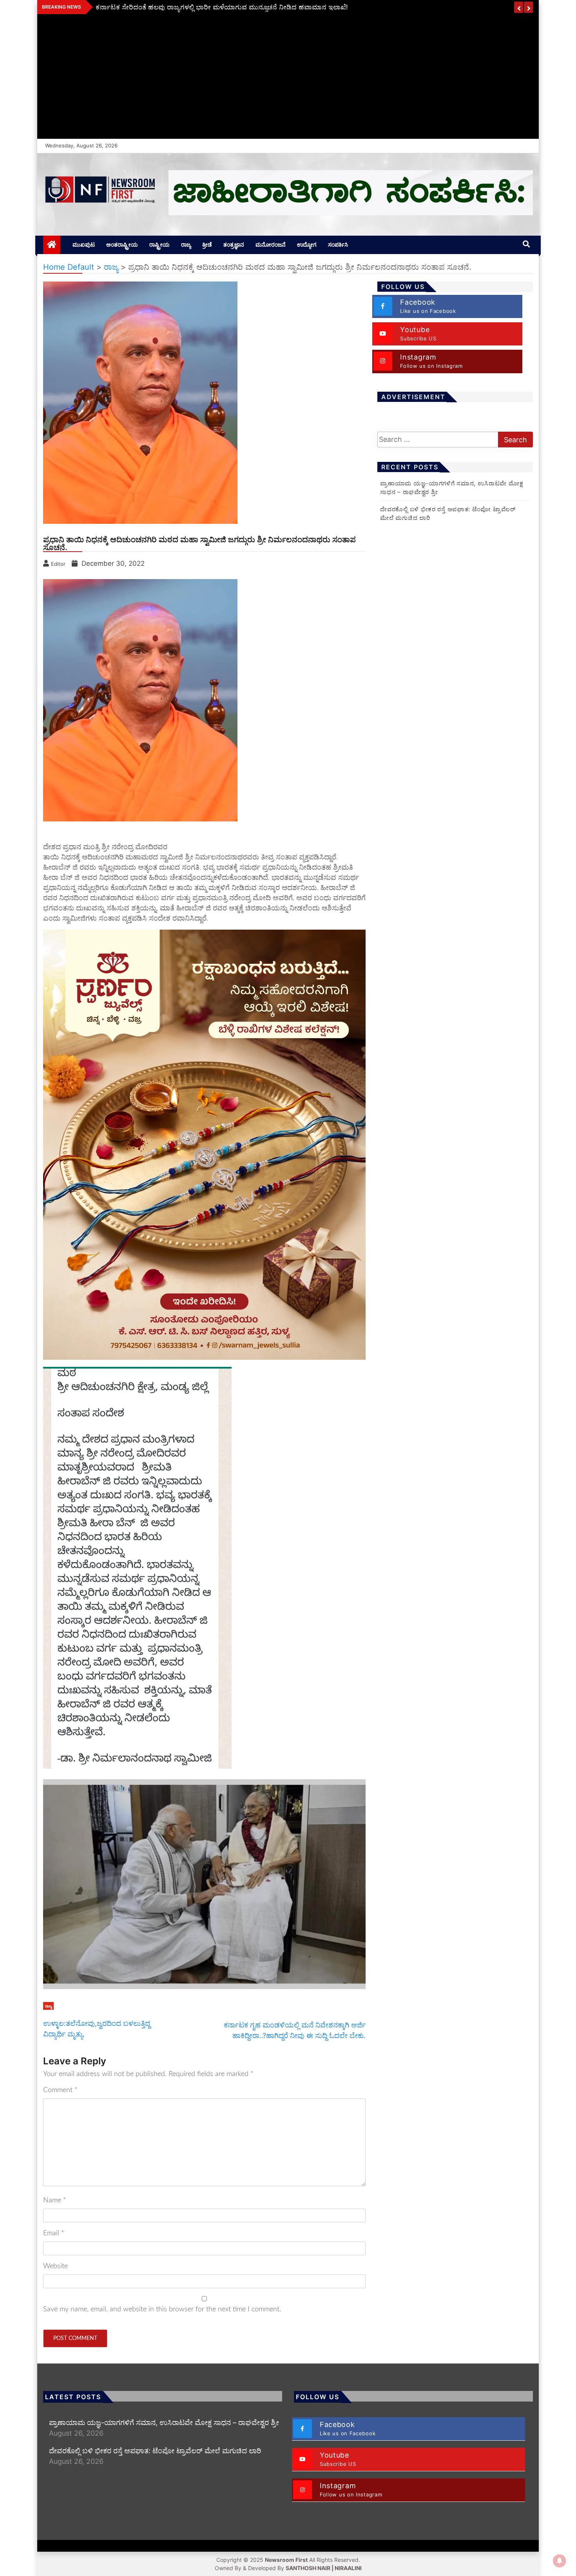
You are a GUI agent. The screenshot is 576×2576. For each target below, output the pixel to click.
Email (54, 2233)
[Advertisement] (288, 80)
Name (55, 2200)
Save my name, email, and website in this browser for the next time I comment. (162, 2309)
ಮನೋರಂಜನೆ (271, 244)
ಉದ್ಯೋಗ (307, 244)
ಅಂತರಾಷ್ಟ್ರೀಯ (122, 244)
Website (55, 2266)
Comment (60, 2090)
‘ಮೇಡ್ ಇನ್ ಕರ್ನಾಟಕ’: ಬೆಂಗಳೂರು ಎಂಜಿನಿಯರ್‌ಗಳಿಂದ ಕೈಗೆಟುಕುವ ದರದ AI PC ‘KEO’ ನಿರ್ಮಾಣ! (222, 7)
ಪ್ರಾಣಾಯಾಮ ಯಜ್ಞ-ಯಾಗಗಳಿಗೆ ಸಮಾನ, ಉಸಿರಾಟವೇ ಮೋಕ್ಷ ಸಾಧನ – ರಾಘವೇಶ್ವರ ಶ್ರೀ (164, 2422)
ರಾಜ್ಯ (186, 244)
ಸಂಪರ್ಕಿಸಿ (338, 244)
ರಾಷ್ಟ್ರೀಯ (159, 244)
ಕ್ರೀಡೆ (207, 244)
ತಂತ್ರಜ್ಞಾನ (234, 244)
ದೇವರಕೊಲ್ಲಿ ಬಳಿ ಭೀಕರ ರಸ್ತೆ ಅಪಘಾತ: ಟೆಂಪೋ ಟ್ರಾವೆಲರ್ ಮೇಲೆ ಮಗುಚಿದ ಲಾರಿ (155, 2451)
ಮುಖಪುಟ (84, 244)
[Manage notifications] (560, 2561)
